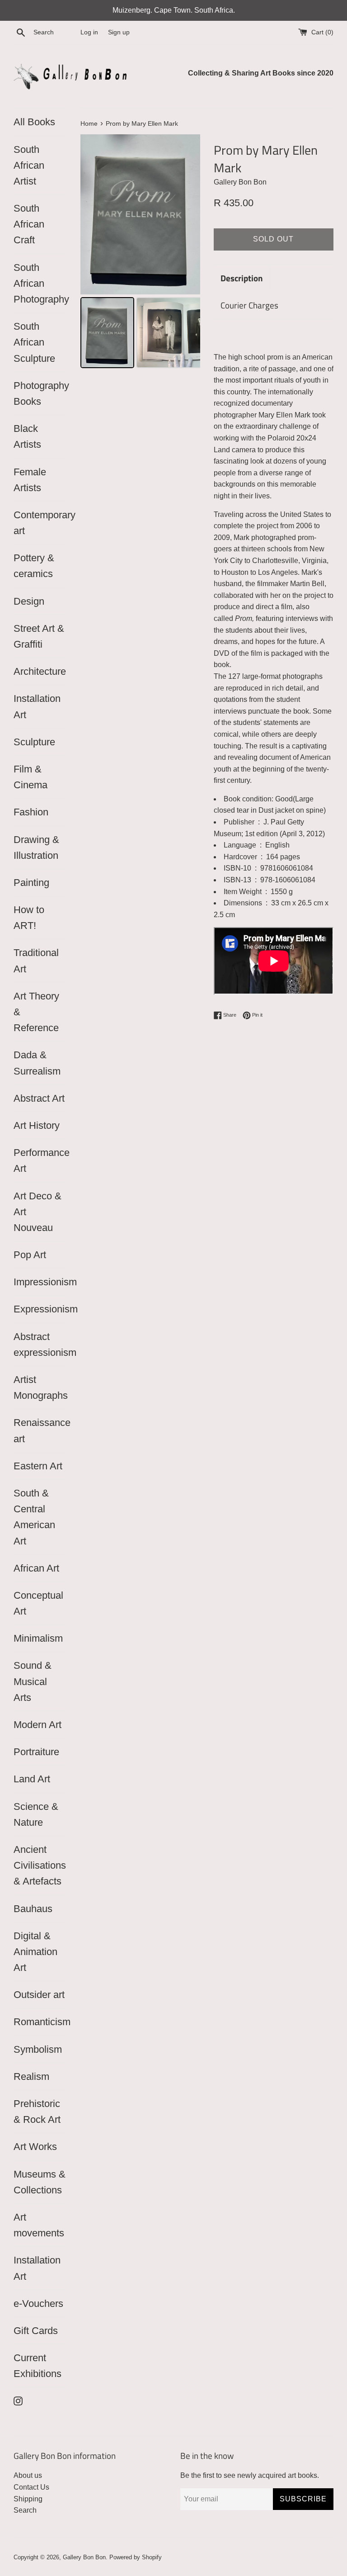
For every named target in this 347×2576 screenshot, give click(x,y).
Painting (31, 883)
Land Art (32, 1779)
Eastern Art (38, 1466)
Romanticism (40, 2022)
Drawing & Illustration (36, 848)
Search (25, 2510)
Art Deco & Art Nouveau (38, 1212)
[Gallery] (140, 253)
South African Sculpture (34, 342)
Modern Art (38, 1725)
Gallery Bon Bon (84, 2557)
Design (29, 601)
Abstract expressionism (40, 1345)
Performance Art (40, 1160)
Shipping (28, 2499)
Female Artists (30, 480)
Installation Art (37, 706)
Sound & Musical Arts (33, 1681)
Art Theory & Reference (36, 1012)
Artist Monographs (40, 1387)
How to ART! (29, 918)
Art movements (39, 2225)
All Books (34, 122)
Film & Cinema (30, 777)
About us (28, 2475)
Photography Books (40, 393)
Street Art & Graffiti (39, 636)
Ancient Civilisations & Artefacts (40, 1865)
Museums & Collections (40, 2182)
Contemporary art (40, 523)
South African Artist (29, 165)
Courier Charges (249, 305)
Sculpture (34, 742)
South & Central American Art (34, 1517)
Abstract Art (39, 1098)
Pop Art (30, 1255)
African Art (36, 1568)
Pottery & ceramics (34, 566)
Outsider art (39, 1995)
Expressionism (40, 1309)
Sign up (119, 32)
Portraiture (36, 1752)
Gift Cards (36, 2331)
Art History (37, 1125)
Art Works (35, 2147)
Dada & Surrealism (37, 1063)
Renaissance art (40, 1430)
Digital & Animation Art (35, 1952)
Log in (89, 32)
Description (242, 278)
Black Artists (27, 436)
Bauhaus (33, 1909)
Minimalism (38, 1638)
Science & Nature (36, 1814)
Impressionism (40, 1282)
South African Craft (29, 224)
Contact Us (31, 2487)
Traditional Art (36, 961)
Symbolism (38, 2049)
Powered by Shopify (136, 2557)
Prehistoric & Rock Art (37, 2112)
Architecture (40, 671)
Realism (31, 2076)
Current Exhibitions (38, 2366)
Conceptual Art (38, 1603)
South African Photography (40, 283)
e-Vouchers (38, 2304)
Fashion (31, 812)
